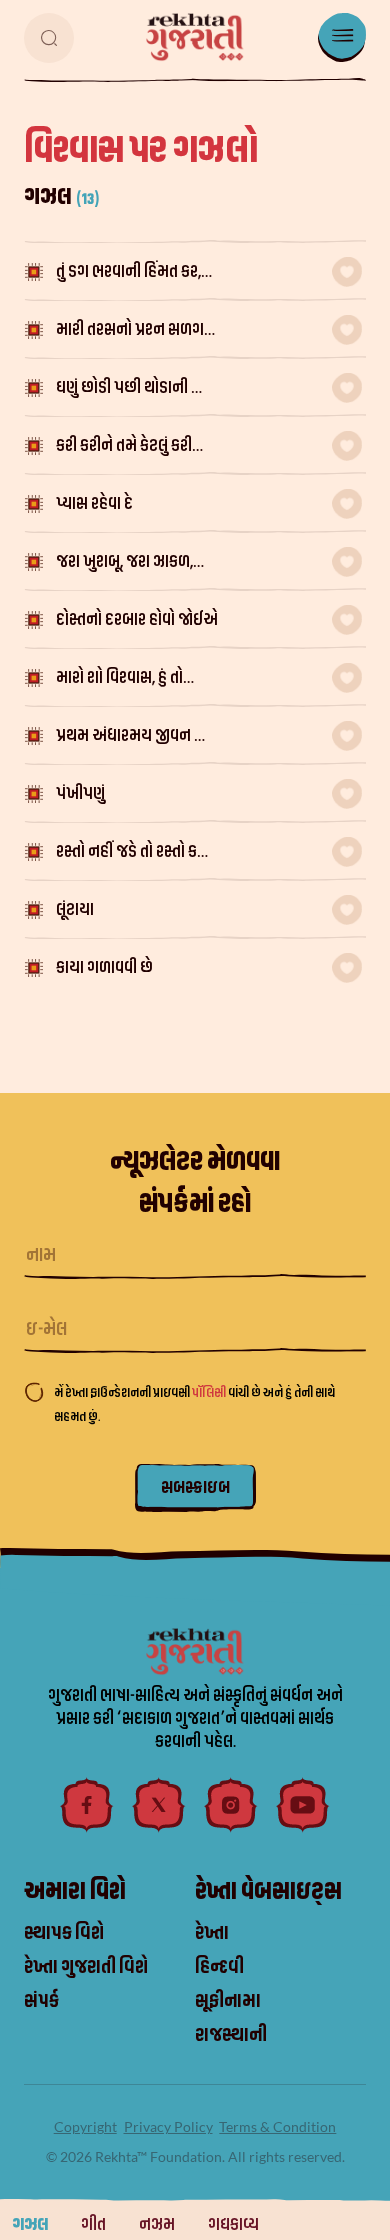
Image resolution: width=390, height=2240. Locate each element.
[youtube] (303, 1805)
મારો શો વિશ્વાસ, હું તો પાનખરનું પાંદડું (119, 679)
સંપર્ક (41, 2001)
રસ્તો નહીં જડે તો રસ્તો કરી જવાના (132, 853)
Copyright (85, 2126)
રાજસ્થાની (231, 2035)
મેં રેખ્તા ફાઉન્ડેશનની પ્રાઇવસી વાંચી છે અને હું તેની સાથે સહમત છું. (194, 1404)
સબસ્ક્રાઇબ (195, 1487)
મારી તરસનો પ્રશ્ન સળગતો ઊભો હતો (136, 331)
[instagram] (231, 1805)
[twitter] (159, 1805)
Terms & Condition (277, 2126)
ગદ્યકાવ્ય (233, 2224)
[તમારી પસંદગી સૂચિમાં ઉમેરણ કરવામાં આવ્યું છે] (347, 272)
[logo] (195, 37)
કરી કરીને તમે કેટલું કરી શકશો (124, 447)
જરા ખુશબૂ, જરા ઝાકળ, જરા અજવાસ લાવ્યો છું (124, 563)
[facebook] (87, 1805)
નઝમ (157, 2224)
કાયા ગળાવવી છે (104, 967)
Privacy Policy (168, 2126)
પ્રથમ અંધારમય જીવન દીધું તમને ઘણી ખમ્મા (136, 737)
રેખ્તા (212, 1933)
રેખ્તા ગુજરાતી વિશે (86, 1967)
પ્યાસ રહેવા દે (94, 503)
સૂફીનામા (228, 2001)
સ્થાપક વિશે (64, 1933)
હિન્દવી (219, 1967)
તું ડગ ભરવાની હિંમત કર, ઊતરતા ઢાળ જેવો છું (128, 273)
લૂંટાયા (75, 909)
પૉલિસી (210, 1392)
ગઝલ (30, 2224)
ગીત (93, 2224)
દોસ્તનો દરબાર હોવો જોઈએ (137, 619)
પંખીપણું (80, 793)
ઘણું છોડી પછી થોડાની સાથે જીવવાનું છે (137, 389)
